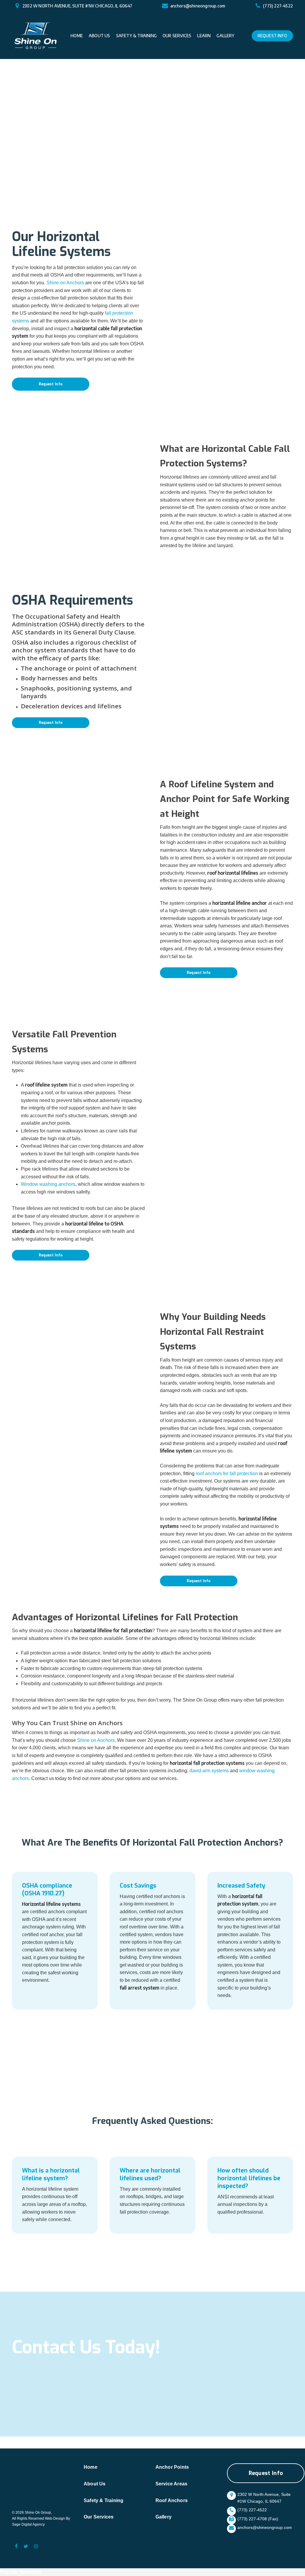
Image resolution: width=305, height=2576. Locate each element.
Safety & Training (104, 2500)
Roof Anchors (172, 2500)
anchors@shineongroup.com (198, 6)
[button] (51, 384)
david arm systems (209, 1771)
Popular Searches (21, 2572)
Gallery (164, 2517)
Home (91, 2467)
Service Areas (172, 2484)
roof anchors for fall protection (227, 1474)
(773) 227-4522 (278, 6)
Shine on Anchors (65, 283)
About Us (95, 2484)
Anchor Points (172, 2467)
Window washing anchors (48, 1184)
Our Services (99, 2517)
